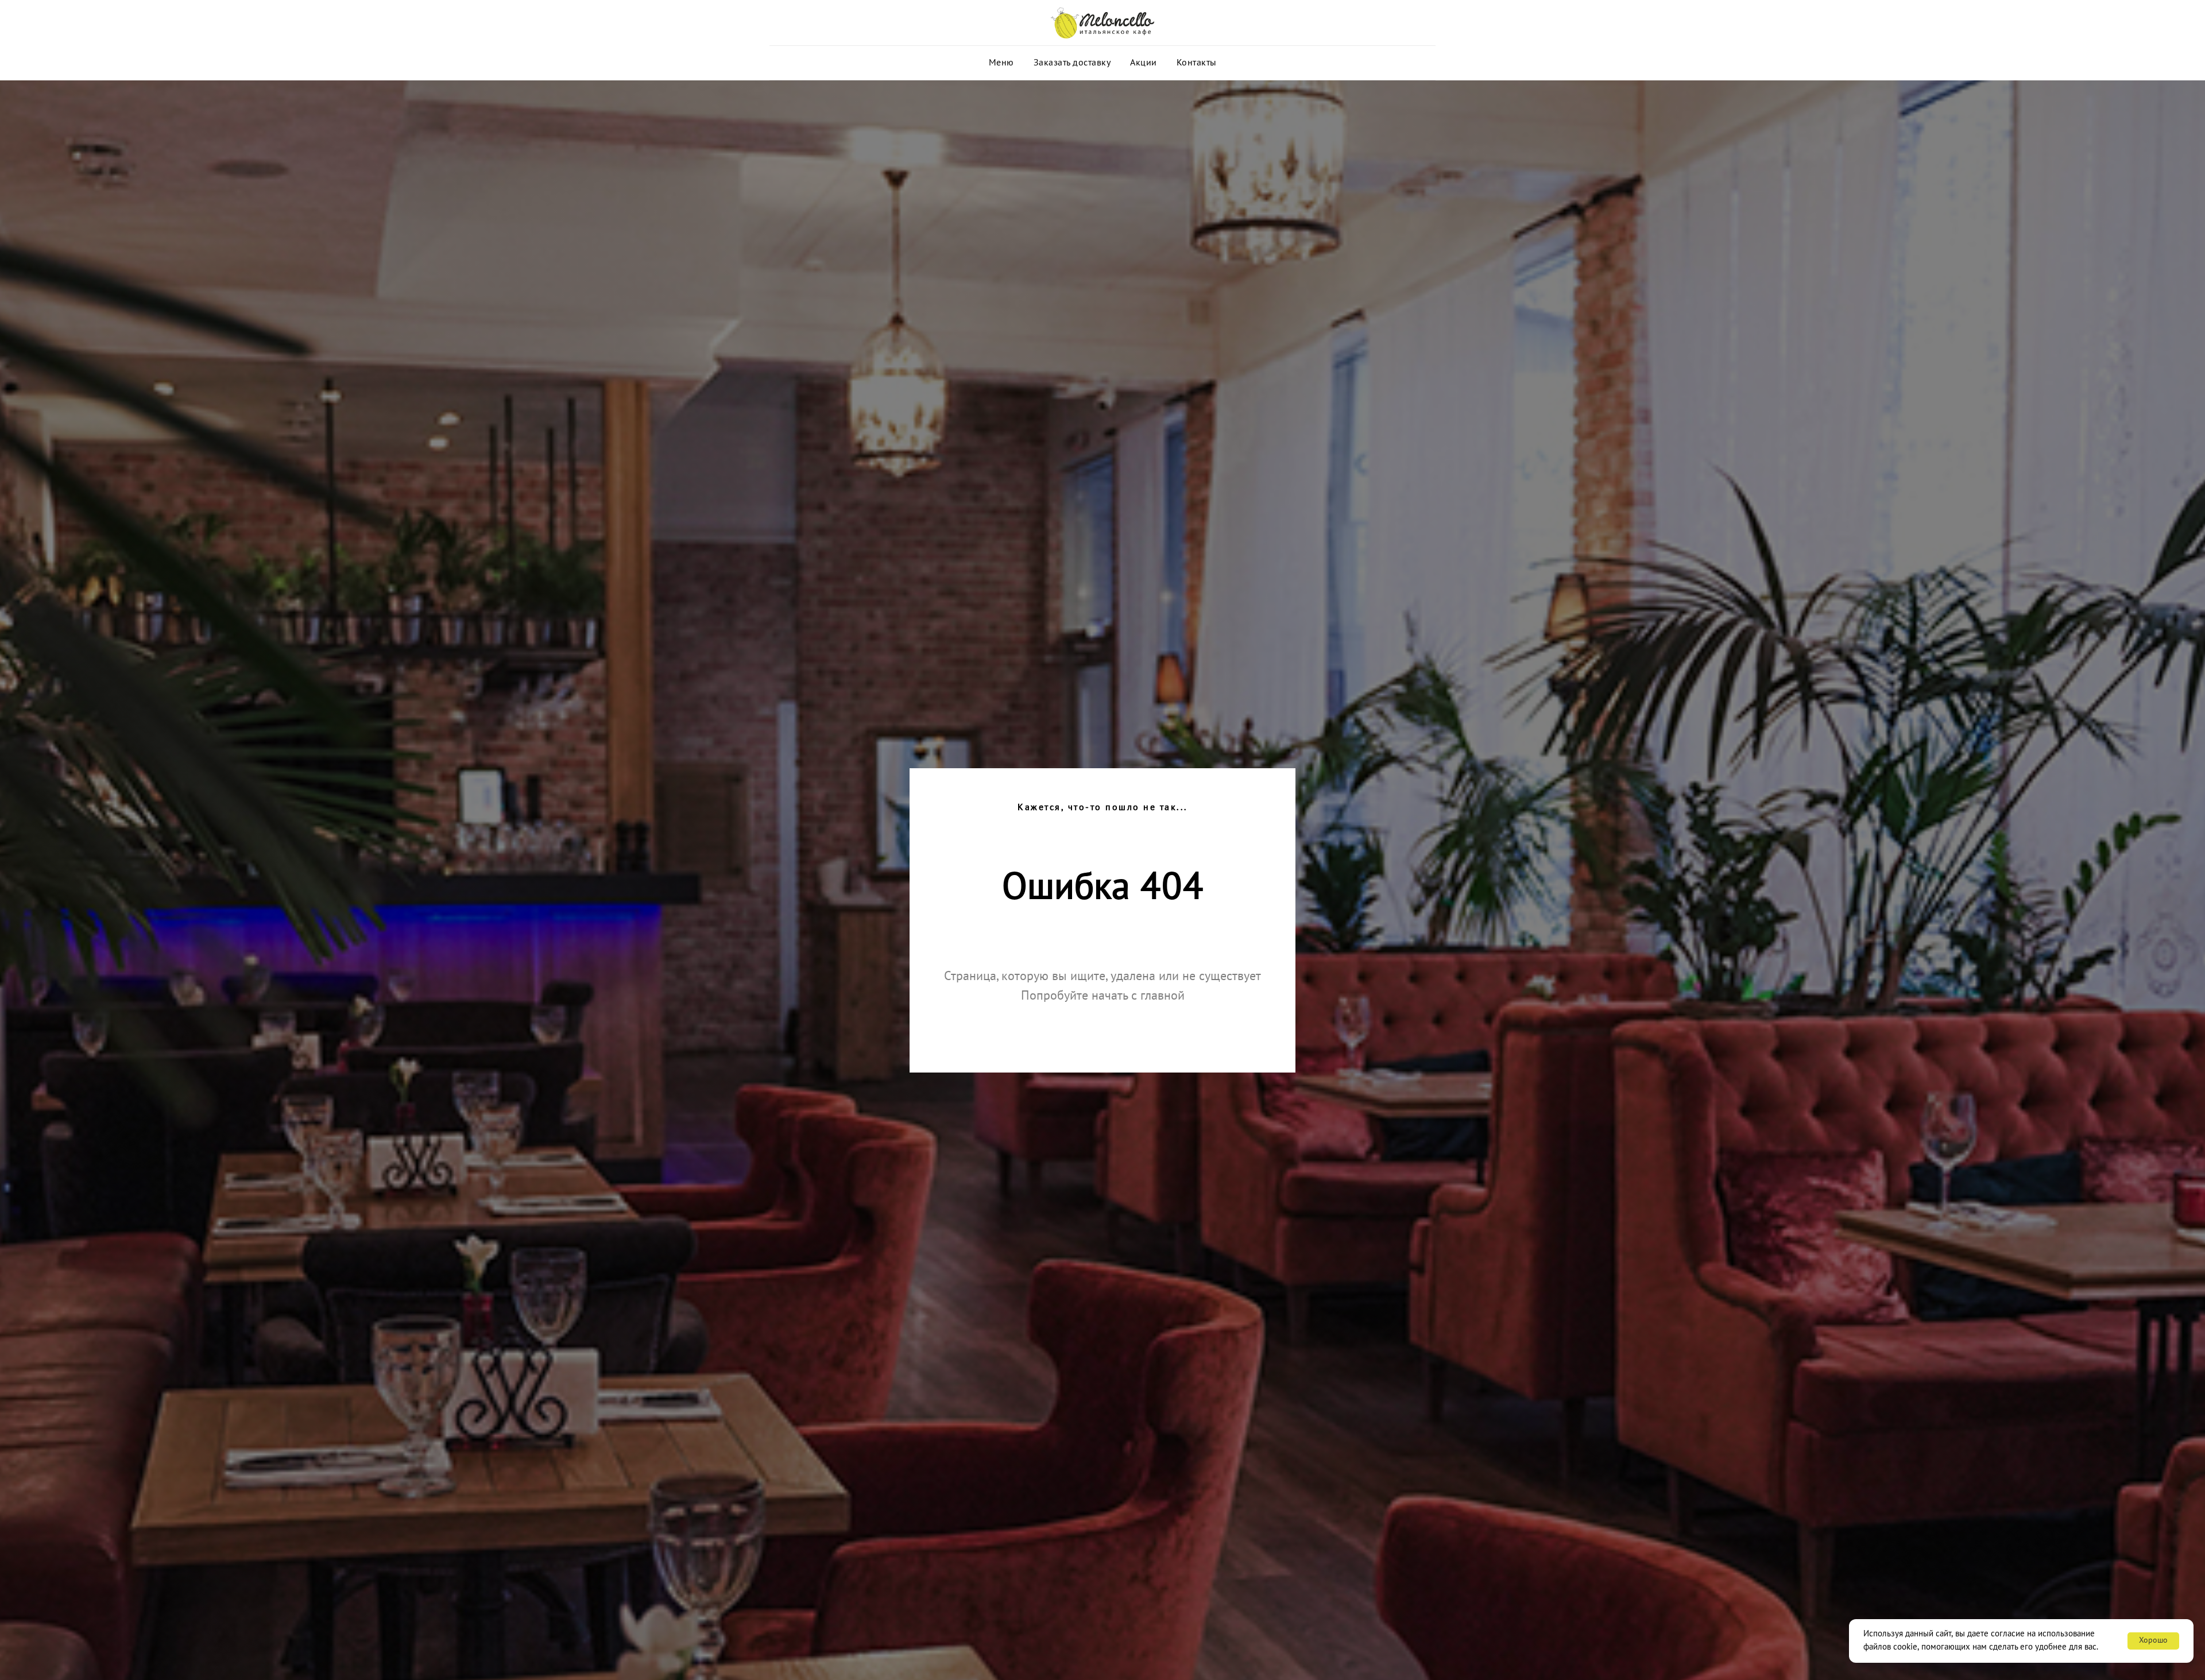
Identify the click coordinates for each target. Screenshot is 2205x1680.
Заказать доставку (1072, 63)
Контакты (1197, 63)
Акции (1144, 63)
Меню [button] (1001, 63)
